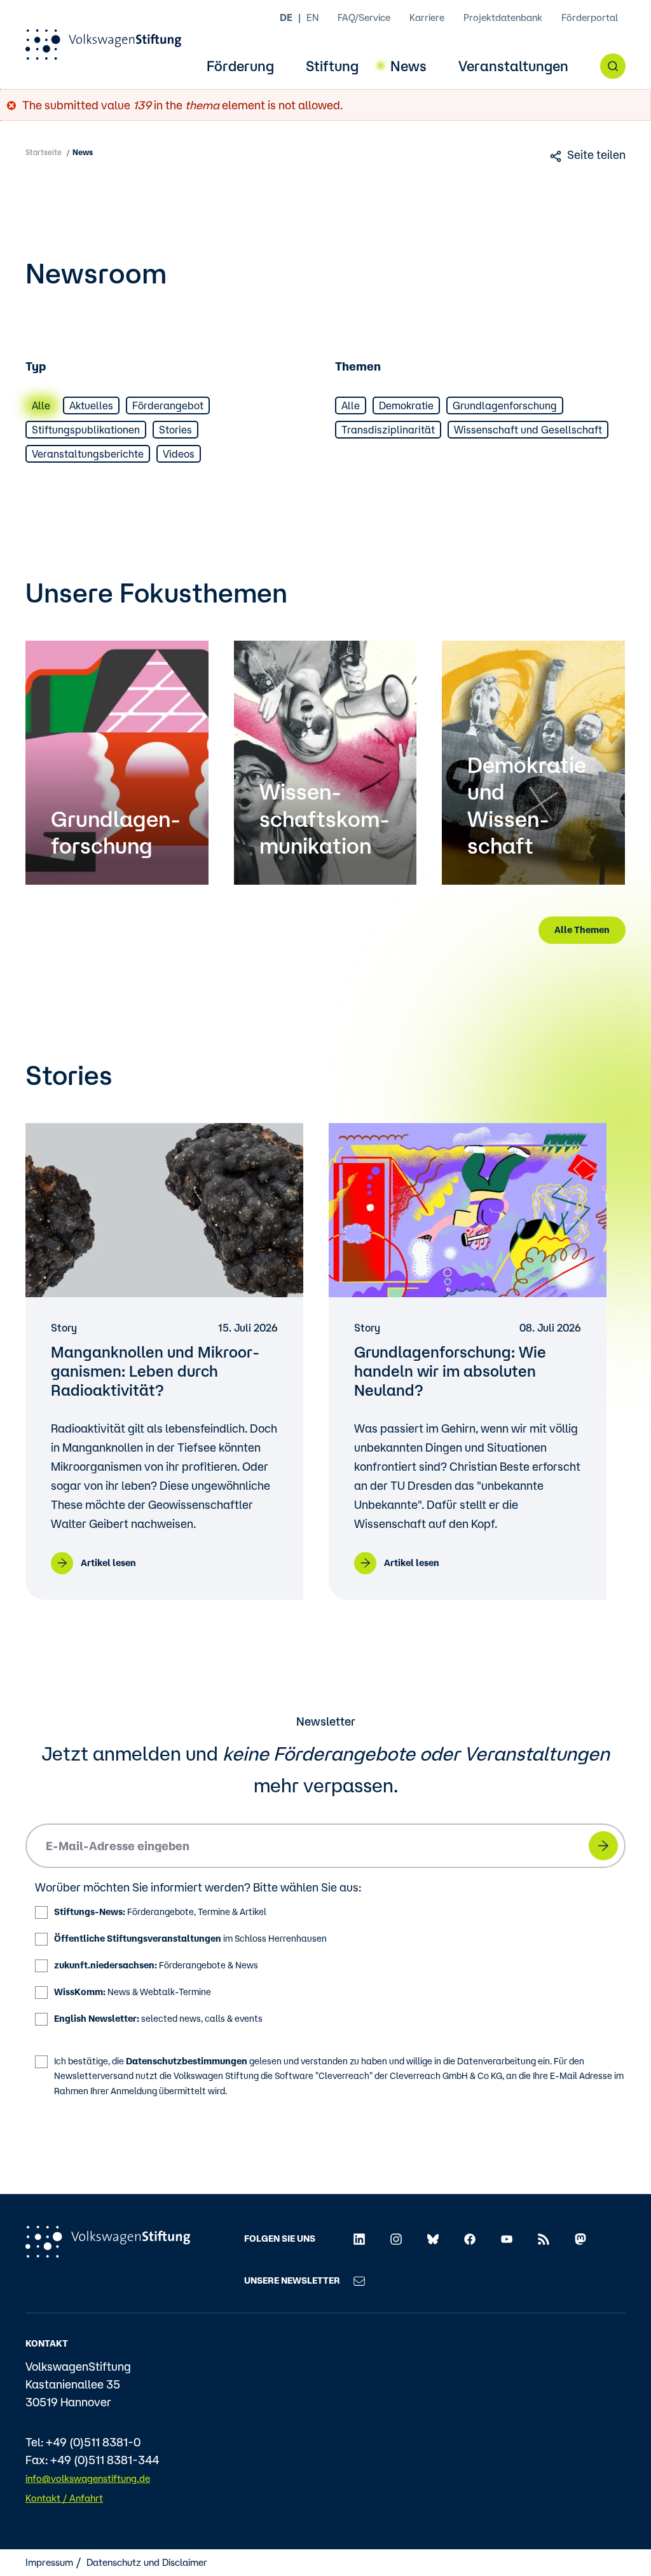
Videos (179, 454)
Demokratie (406, 405)
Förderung (240, 66)
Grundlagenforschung (505, 405)
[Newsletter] (359, 2280)
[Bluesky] (433, 2239)
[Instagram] (396, 2239)
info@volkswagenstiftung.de (88, 2478)
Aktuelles (91, 405)
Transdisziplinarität (388, 430)
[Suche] (613, 66)
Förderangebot (168, 405)
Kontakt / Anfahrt (64, 2498)
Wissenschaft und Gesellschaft (528, 430)
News (408, 66)
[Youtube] (507, 2239)
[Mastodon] (580, 2239)
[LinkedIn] (359, 2239)
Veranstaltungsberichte (88, 454)
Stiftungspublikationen (86, 430)
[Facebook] (470, 2239)
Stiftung (332, 66)
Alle (41, 405)
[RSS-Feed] (544, 2239)
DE (286, 17)
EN (312, 17)
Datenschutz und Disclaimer (147, 2562)
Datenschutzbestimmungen (187, 2061)
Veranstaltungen (513, 66)
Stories (175, 430)
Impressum (49, 2562)
